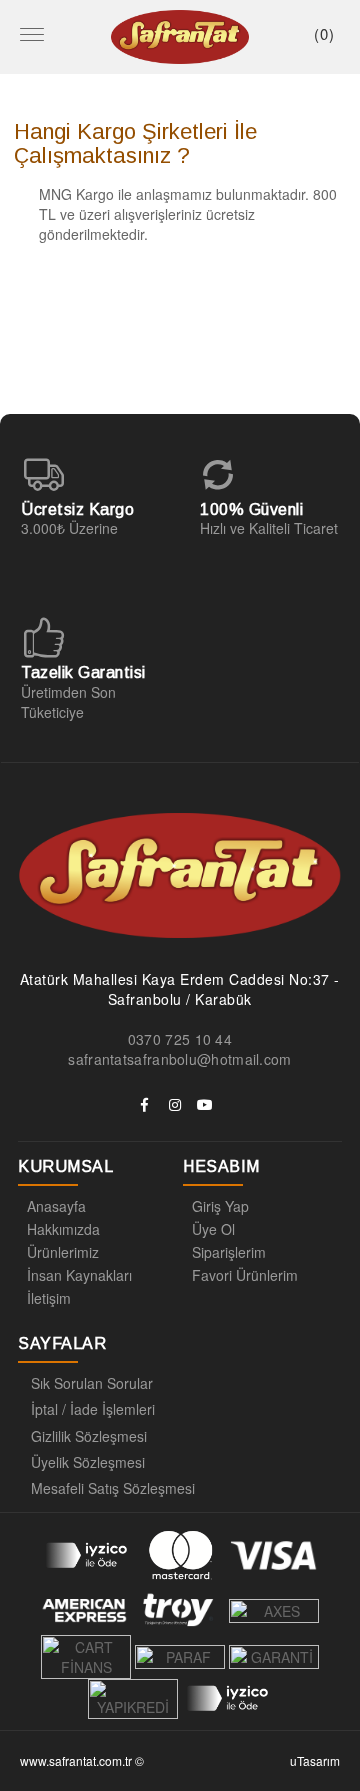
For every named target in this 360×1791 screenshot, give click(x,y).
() (324, 33)
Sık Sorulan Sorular (92, 1383)
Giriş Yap (220, 1206)
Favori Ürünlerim (245, 1275)
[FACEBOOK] (145, 1105)
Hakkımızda (63, 1229)
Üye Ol (213, 1229)
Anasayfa (56, 1206)
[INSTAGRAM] (175, 1105)
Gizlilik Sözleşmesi (89, 1436)
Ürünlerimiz (63, 1252)
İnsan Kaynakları (79, 1275)
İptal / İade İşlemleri (93, 1409)
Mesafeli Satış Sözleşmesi (113, 1488)
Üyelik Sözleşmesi (88, 1462)
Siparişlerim (229, 1252)
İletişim (49, 1298)
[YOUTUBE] (205, 1105)
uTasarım (315, 1760)
